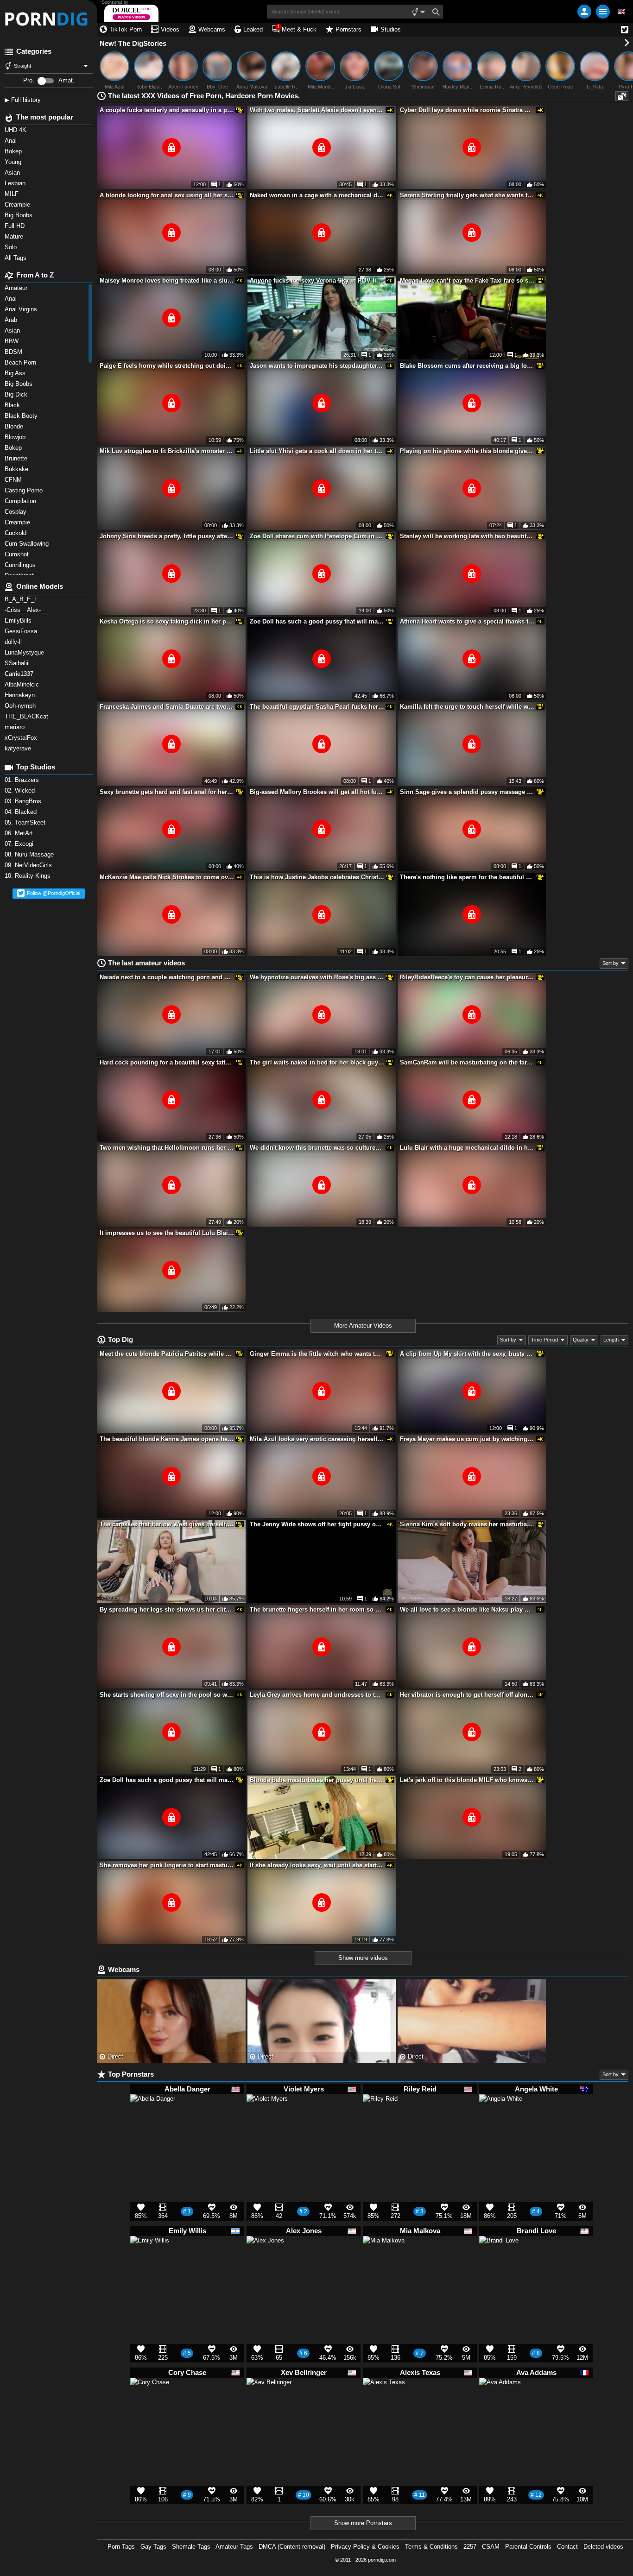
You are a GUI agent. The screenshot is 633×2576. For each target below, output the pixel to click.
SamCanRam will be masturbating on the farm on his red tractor (467, 1062)
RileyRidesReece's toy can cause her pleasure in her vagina (467, 977)
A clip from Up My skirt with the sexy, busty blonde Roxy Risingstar (467, 1354)
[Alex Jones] (265, 2258)
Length (611, 1340)
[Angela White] (501, 2120)
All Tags (16, 258)
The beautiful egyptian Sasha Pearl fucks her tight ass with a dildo (317, 707)
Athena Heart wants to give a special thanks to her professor (467, 621)
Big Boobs (19, 384)
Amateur (17, 288)
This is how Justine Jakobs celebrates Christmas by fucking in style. (317, 877)
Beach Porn (21, 362)
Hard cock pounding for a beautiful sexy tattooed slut (167, 1062)
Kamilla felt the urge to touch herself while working (467, 707)
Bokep (14, 448)
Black (13, 405)
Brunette (18, 458)
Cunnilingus (21, 565)
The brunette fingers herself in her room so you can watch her (317, 1609)
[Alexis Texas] (384, 2403)
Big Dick (17, 394)
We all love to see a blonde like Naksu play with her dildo (467, 1609)
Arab (12, 320)
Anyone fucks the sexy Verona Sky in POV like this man (317, 280)
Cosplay (16, 512)
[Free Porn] (49, 19)
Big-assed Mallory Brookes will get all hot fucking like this (317, 792)
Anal (12, 299)
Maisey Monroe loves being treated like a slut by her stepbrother (167, 280)
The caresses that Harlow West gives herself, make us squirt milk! (167, 1524)
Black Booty (23, 416)
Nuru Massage (30, 854)
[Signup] (584, 12)
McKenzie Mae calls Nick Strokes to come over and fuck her (167, 877)
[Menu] (603, 12)
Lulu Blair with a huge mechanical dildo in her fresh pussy (467, 1148)
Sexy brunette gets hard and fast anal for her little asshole (167, 792)
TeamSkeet (26, 822)
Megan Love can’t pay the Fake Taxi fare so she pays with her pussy (467, 280)
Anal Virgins (22, 309)
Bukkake (17, 469)
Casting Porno (25, 490)
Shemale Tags (191, 2547)
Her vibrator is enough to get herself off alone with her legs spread (467, 1695)
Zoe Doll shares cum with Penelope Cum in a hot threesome (317, 536)
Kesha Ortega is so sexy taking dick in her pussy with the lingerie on (167, 621)
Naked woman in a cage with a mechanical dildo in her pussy (317, 195)
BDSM (14, 352)
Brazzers (23, 780)
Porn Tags (121, 2547)
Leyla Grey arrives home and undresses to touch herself (317, 1695)
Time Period (544, 1340)
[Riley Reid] (380, 2115)
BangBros (24, 801)
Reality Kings (28, 876)
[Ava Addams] (500, 2403)
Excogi (20, 844)
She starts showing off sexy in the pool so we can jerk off (167, 1695)
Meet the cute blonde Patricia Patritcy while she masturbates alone (167, 1354)
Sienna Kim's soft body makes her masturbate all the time (467, 1524)
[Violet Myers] (267, 2119)
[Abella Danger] (153, 2121)
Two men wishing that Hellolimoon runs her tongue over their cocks (167, 1148)
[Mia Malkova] (384, 2261)
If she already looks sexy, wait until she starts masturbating (317, 1865)
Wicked (21, 790)
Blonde (15, 426)
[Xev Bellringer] (269, 2405)
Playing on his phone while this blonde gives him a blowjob (467, 451)
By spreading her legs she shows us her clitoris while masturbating (167, 1609)
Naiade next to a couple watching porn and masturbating (167, 977)
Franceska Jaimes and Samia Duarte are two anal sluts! (167, 707)
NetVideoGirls (29, 865)
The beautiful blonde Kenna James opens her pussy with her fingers (167, 1439)
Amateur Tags (234, 2547)
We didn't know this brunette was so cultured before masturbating (317, 1148)
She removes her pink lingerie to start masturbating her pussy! (167, 1865)
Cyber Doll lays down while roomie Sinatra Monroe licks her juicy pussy (467, 110)
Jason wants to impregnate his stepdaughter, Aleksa (317, 366)
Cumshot (18, 554)
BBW (13, 341)
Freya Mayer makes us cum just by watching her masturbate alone (467, 1439)
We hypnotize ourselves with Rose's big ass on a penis (317, 977)
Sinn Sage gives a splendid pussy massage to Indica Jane (467, 792)
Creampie (18, 522)
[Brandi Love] (499, 2260)
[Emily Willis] (150, 2259)
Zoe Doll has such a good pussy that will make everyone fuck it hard (317, 621)
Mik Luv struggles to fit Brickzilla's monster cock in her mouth (167, 451)
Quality (581, 1340)
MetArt (20, 833)
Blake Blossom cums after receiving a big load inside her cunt (467, 366)
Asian (13, 331)
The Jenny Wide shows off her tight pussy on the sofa (317, 1524)
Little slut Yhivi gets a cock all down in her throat (317, 451)
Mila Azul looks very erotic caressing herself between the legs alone (317, 1439)
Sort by (611, 963)
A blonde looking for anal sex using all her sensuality (167, 195)
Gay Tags (153, 2547)
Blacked (22, 812)
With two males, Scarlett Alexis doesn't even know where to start (317, 110)
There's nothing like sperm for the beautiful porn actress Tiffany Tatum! (467, 877)
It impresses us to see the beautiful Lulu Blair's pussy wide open (167, 1233)
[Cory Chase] (150, 2401)
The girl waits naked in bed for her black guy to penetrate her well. (317, 1062)
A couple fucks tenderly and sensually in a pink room (167, 110)
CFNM (14, 480)
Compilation (21, 501)
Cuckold (16, 533)
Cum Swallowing (28, 544)
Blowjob (16, 437)
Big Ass (16, 373)
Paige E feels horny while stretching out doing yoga (167, 366)
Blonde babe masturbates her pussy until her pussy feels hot (317, 1780)
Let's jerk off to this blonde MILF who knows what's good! (467, 1780)
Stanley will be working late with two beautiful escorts (467, 536)
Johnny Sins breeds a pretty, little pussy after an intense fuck (167, 536)
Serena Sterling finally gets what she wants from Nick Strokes (467, 195)
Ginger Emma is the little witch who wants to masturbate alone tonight (317, 1354)
